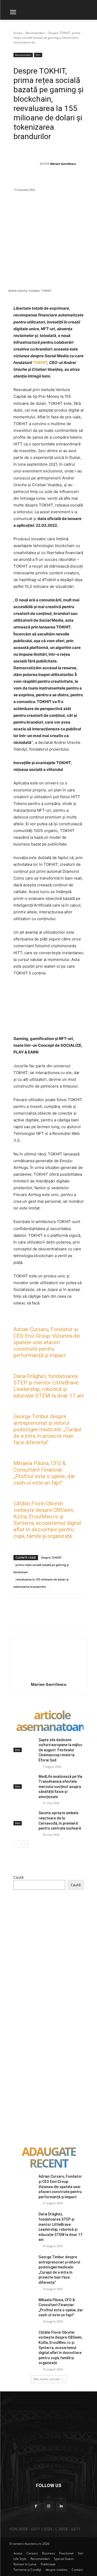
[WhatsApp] (75, 208)
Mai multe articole (47, 2379)
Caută (18, 1877)
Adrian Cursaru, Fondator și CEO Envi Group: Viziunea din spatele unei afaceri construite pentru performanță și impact (47, 1342)
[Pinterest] (63, 208)
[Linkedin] (87, 208)
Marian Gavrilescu (63, 164)
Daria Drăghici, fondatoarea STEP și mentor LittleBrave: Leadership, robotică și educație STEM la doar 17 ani (48, 1386)
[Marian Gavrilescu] (27, 164)
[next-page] (25, 1844)
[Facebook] (39, 208)
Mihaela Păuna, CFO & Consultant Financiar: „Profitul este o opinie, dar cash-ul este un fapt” (44, 1473)
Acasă (18, 33)
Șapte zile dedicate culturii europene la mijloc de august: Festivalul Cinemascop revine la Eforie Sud (60, 1750)
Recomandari (35, 33)
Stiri (38, 55)
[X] (51, 208)
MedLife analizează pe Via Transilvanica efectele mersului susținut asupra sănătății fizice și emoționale (60, 1787)
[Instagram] (48, 2506)
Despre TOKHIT (51, 1557)
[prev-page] (17, 1844)
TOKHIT (40, 363)
